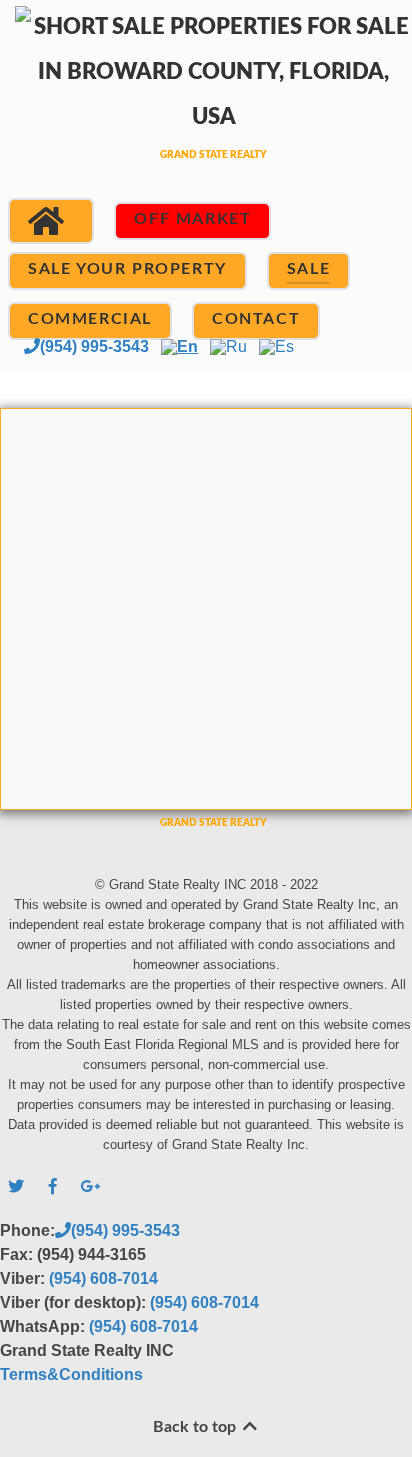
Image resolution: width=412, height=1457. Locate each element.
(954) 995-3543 (94, 346)
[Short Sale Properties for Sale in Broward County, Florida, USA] (206, 107)
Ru (236, 346)
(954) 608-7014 (103, 1278)
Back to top (196, 1427)
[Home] (51, 221)
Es (284, 346)
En (187, 346)
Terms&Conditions (71, 1374)
